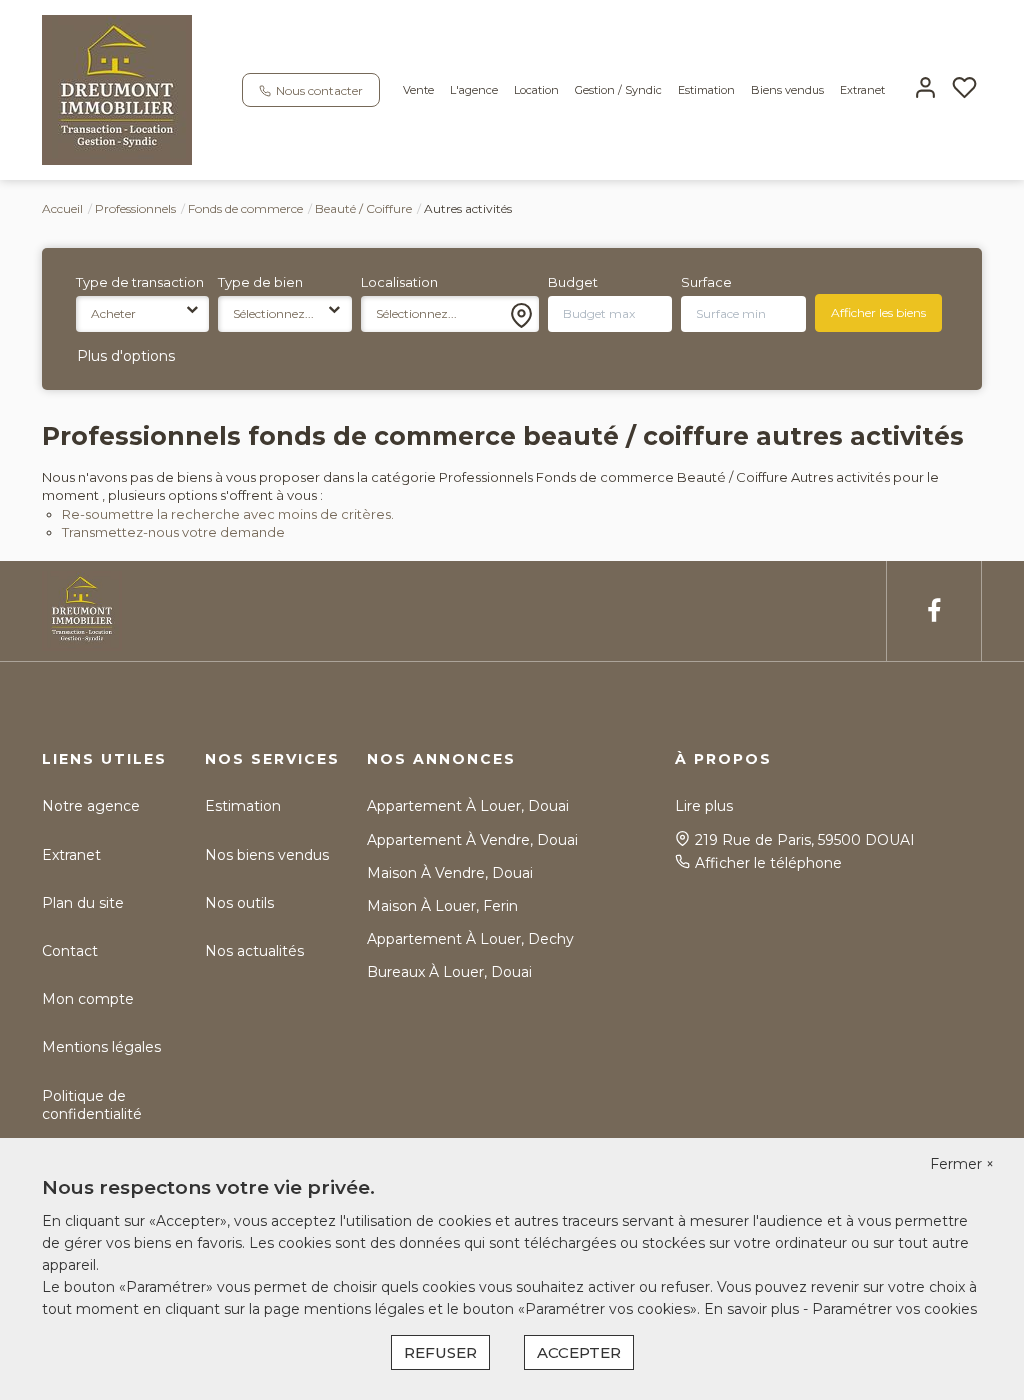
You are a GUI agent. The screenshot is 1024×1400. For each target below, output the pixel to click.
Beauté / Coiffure (363, 208)
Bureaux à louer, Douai (449, 972)
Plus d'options (126, 356)
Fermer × (962, 1164)
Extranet (862, 90)
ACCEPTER (579, 1352)
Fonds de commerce (245, 208)
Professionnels (135, 208)
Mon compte (88, 999)
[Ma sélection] (964, 89)
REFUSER (440, 1352)
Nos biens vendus (267, 855)
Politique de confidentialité (92, 1105)
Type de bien (260, 282)
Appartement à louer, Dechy (470, 939)
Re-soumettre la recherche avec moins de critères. (228, 514)
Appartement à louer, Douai (468, 806)
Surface (706, 282)
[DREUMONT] (117, 89)
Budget (573, 282)
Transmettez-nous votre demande (173, 532)
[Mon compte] (925, 89)
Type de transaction (140, 282)
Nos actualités (254, 951)
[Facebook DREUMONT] (934, 611)
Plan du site (83, 903)
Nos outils (239, 903)
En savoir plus (753, 1309)
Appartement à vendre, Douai (472, 840)
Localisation (399, 282)
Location (536, 90)
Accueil (62, 208)
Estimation (706, 90)
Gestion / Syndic (618, 90)
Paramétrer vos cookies (894, 1309)
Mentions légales (101, 1047)
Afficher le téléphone (768, 863)
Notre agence (91, 806)
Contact (70, 951)
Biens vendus (787, 90)
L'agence (474, 90)
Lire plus (704, 806)
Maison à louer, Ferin (442, 906)
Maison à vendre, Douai (450, 873)
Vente (418, 90)
